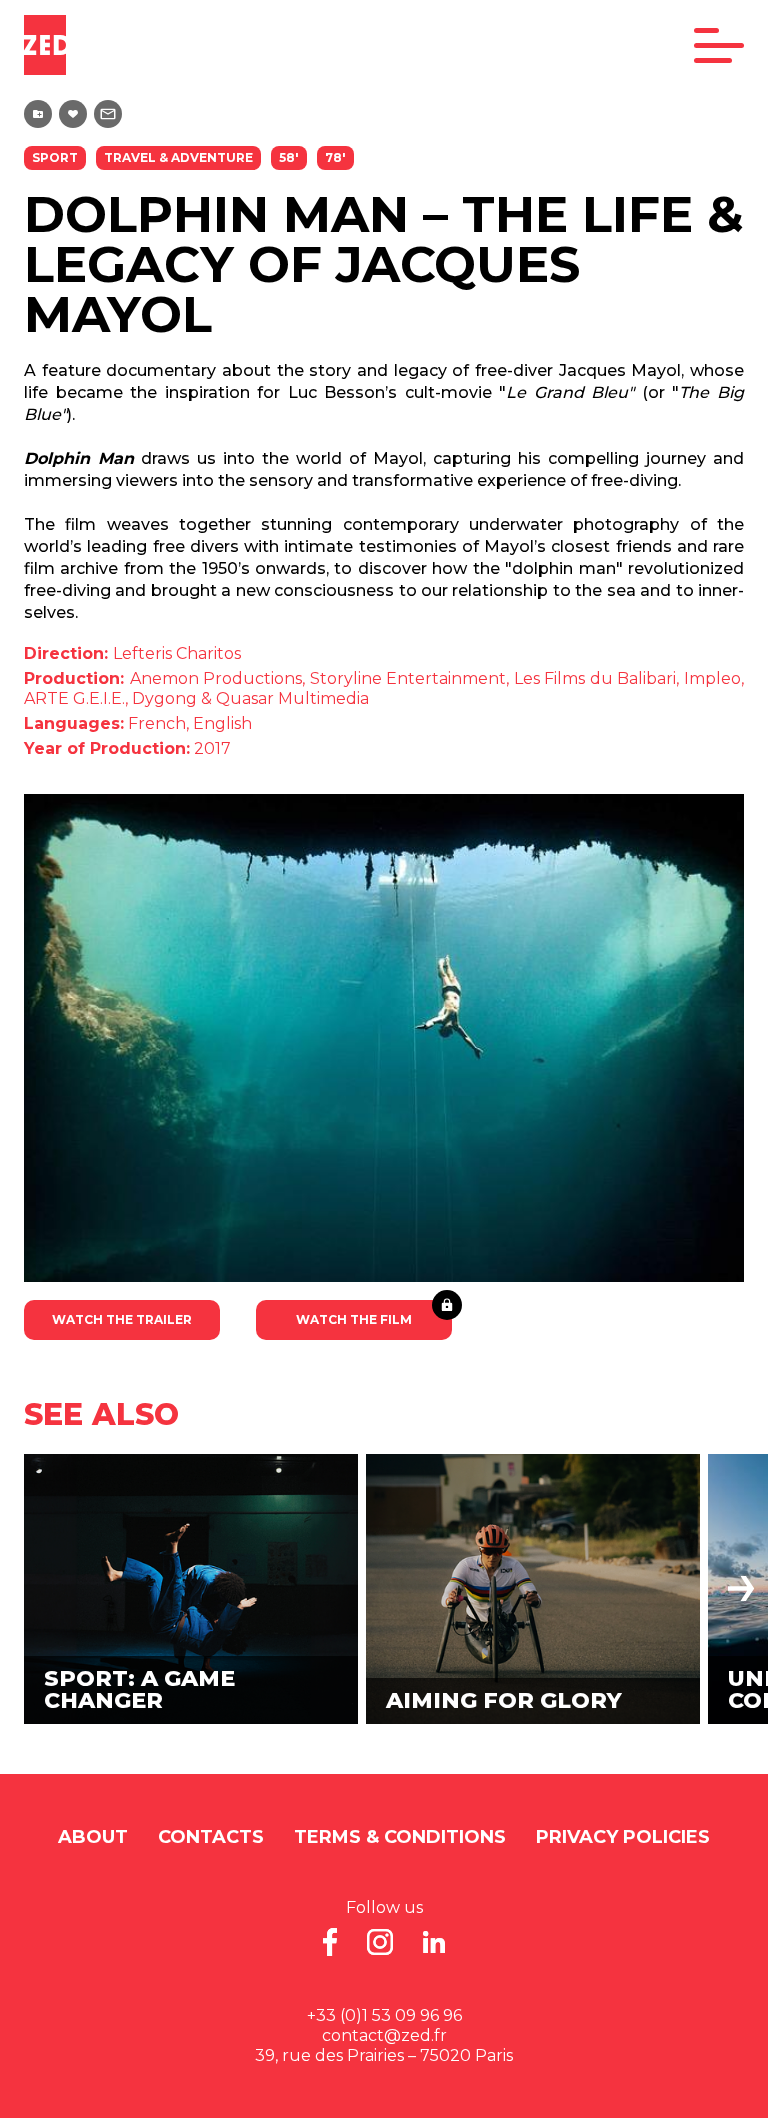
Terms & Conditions (400, 1837)
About (93, 1837)
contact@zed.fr (384, 2035)
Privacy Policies (623, 1837)
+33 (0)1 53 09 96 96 (384, 2015)
